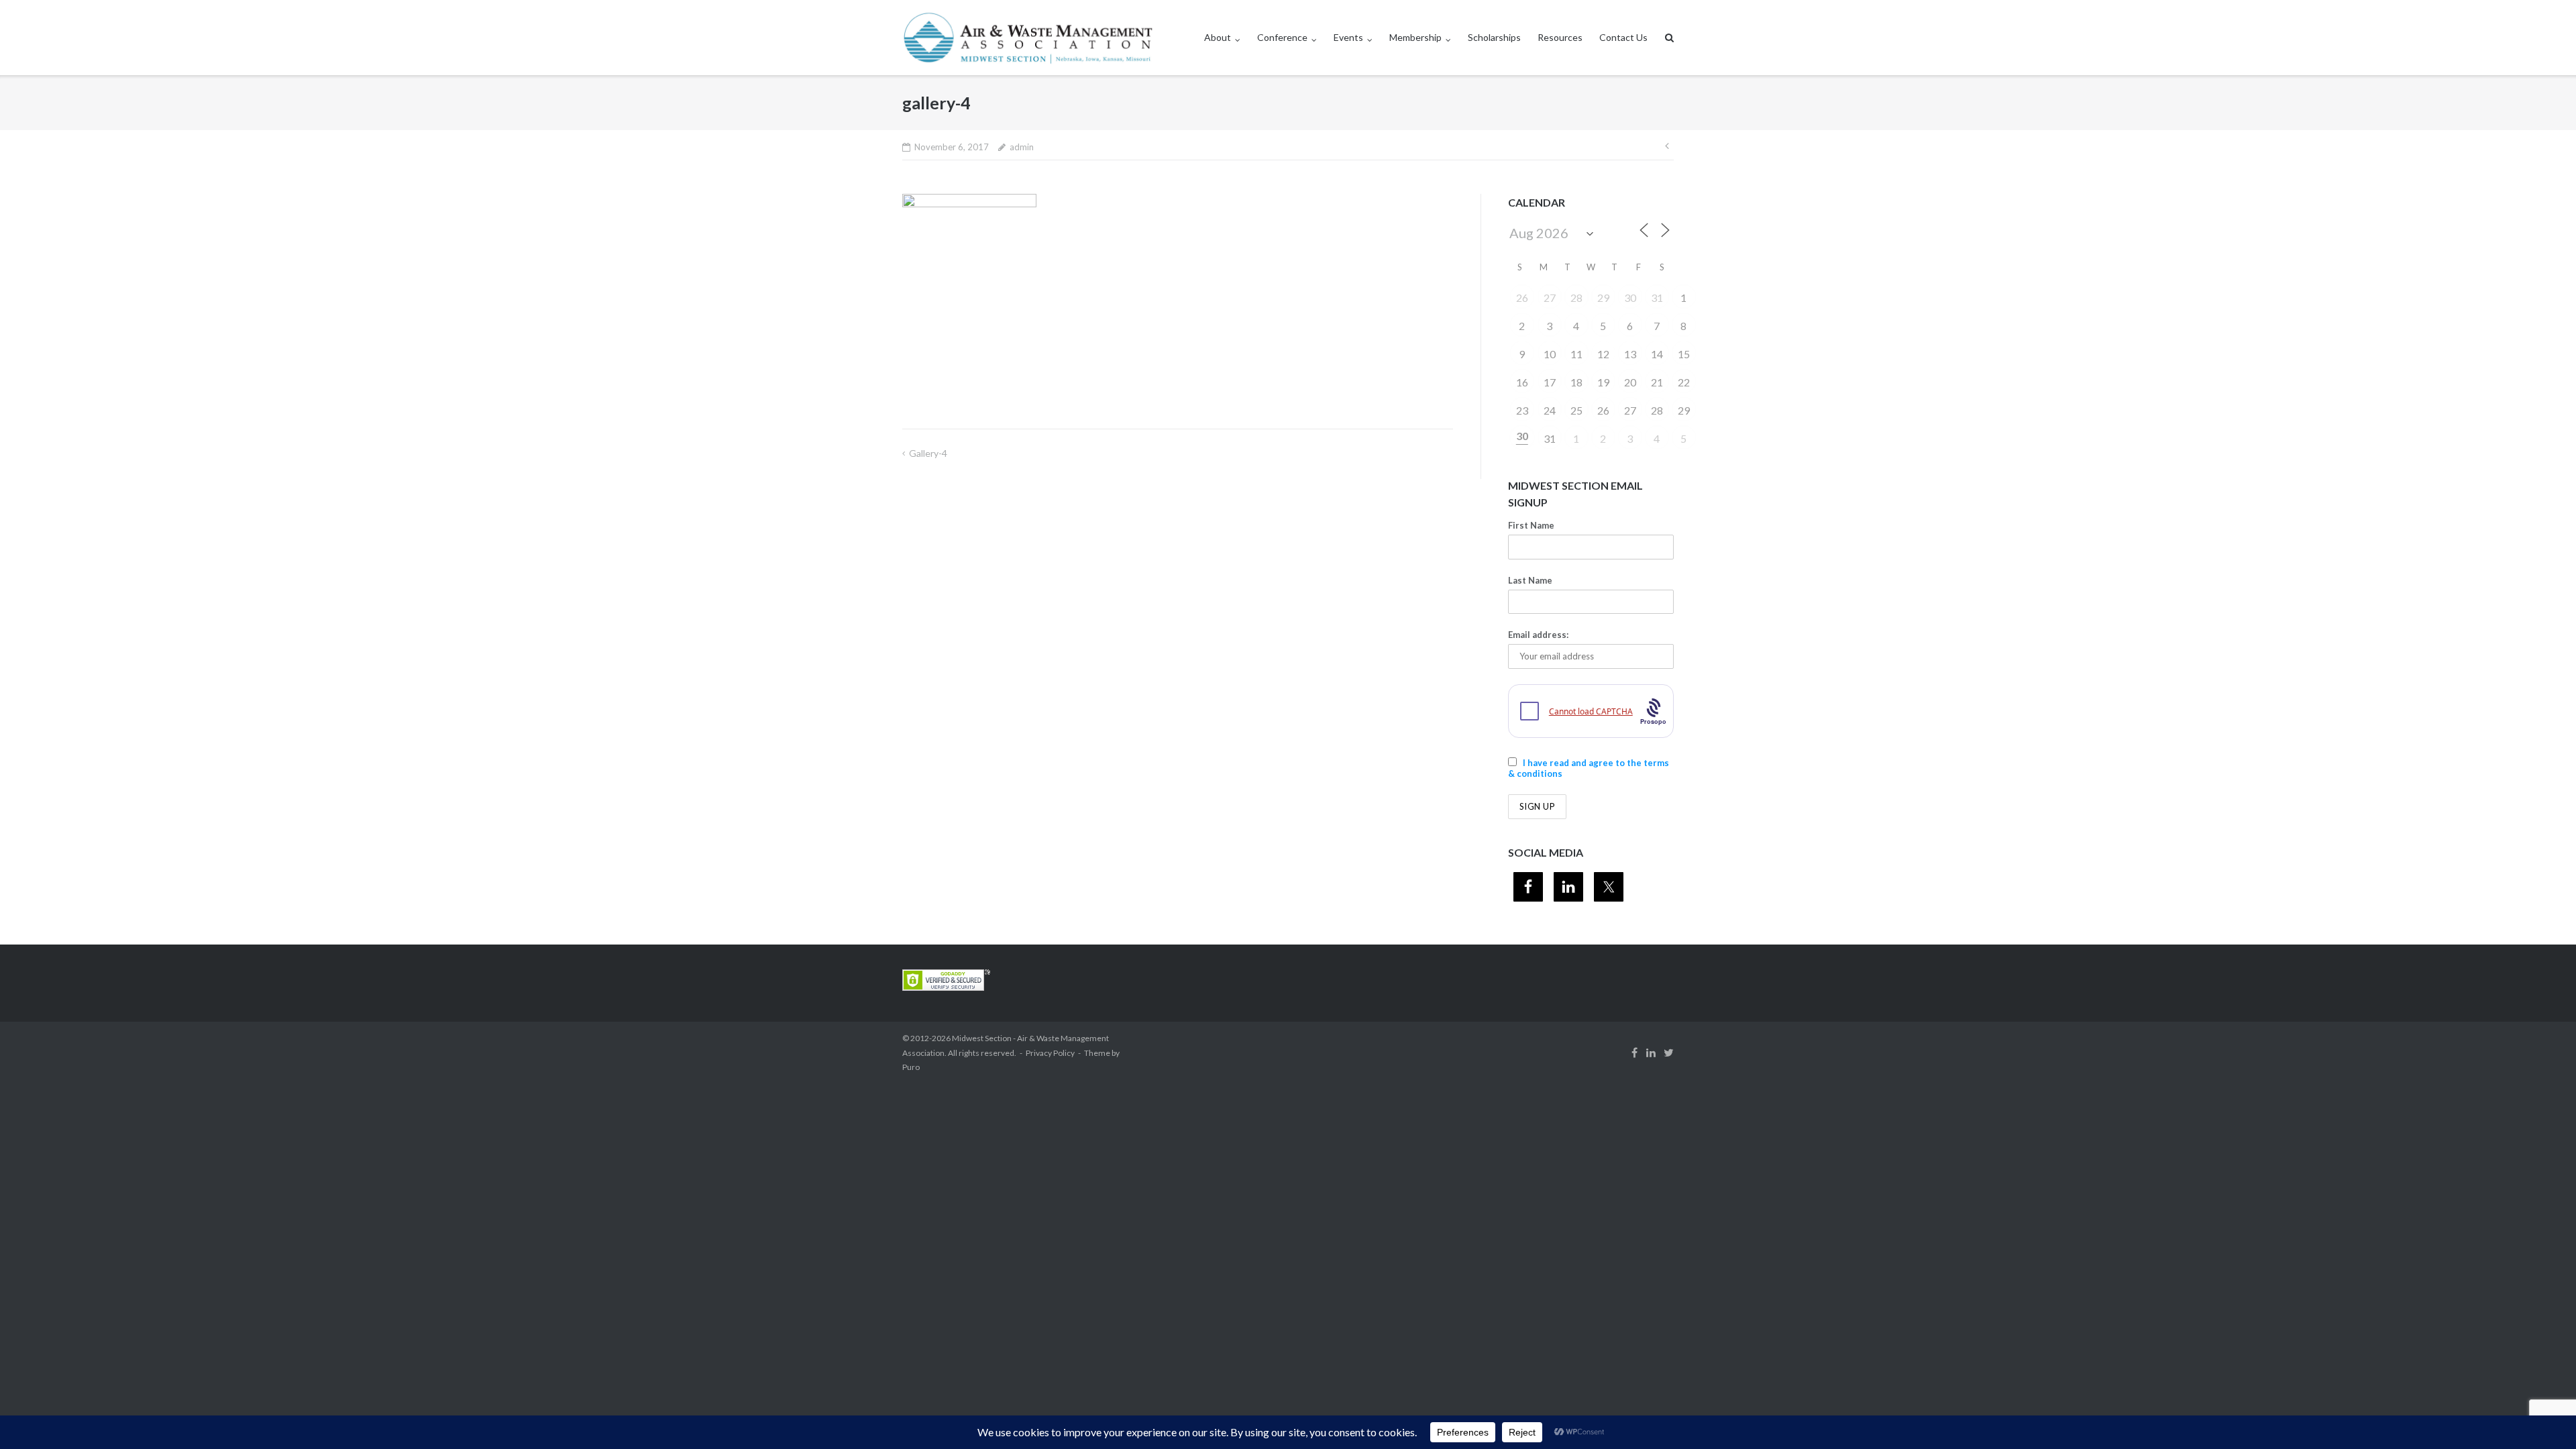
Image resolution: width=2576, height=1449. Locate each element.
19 (1603, 382)
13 (1630, 354)
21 (1657, 382)
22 (1684, 382)
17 (1550, 382)
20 (1630, 382)
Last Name (1530, 580)
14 (1657, 354)
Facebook (1634, 1053)
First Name (1531, 525)
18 (1576, 382)
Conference (1282, 37)
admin (1022, 147)
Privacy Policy (1050, 1053)
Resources (1560, 37)
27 (1550, 298)
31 (1657, 298)
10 (1550, 354)
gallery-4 (928, 453)
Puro (911, 1067)
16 (1522, 382)
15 (1684, 354)
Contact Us (1623, 37)
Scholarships (1494, 37)
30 (1630, 298)
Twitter (1669, 1053)
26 (1522, 298)
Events (1348, 37)
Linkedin (1651, 1053)
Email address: (1538, 635)
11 (1576, 354)
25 (1576, 410)
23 (1522, 410)
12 (1603, 354)
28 (1576, 298)
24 (1550, 410)
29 (1603, 298)
